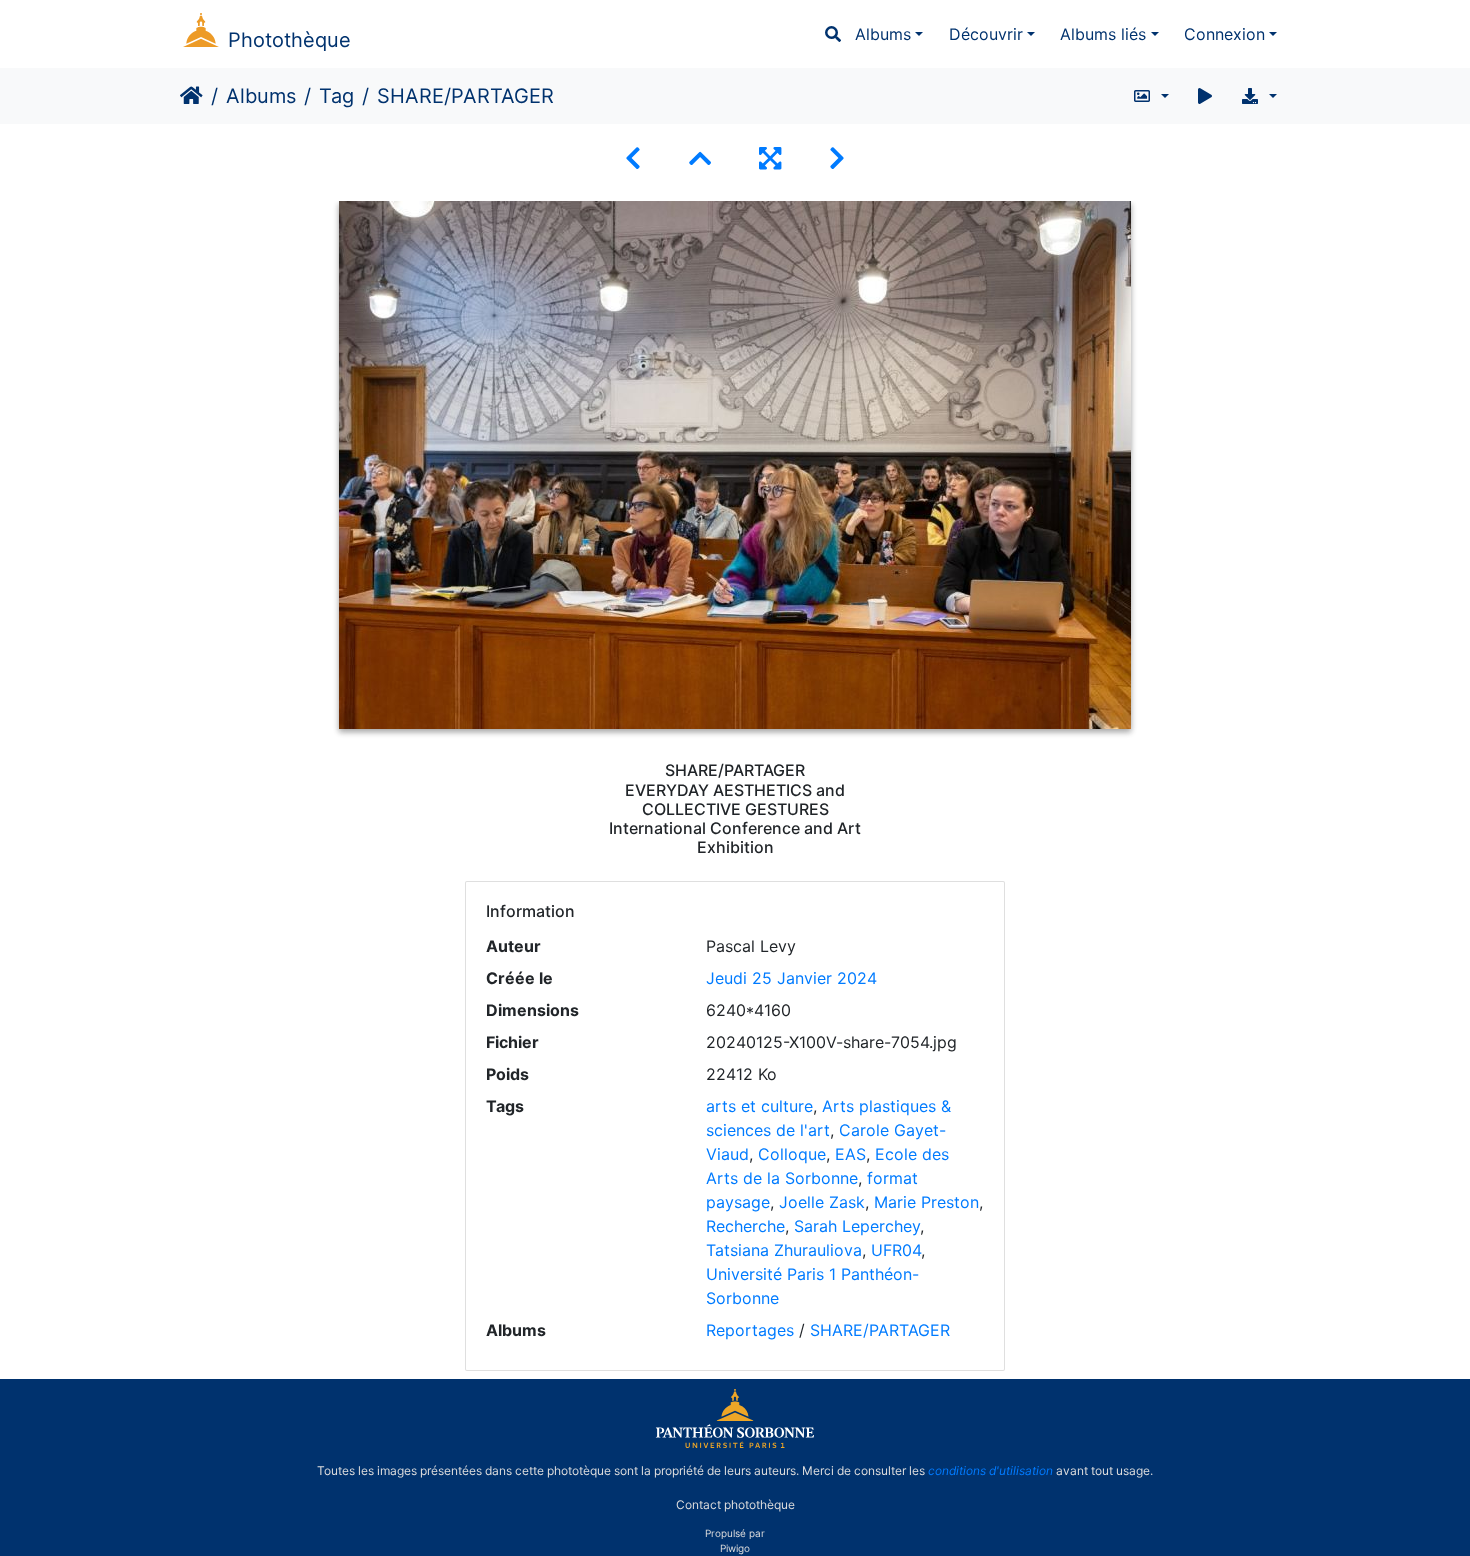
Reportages (750, 1330)
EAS (850, 1154)
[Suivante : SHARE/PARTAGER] (837, 158)
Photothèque (289, 40)
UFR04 (896, 1250)
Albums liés (1103, 34)
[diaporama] (1205, 96)
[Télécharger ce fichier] (1258, 96)
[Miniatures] (700, 158)
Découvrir (986, 34)
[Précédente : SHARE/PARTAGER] (633, 158)
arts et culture (759, 1106)
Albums (883, 34)
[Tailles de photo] (1150, 96)
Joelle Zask (822, 1202)
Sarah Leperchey (857, 1226)
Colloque (792, 1154)
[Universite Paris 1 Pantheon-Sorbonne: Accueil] (735, 1444)
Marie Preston (926, 1202)
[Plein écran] (770, 158)
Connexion (1224, 34)
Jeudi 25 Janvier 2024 (791, 978)
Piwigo (735, 1548)
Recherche (745, 1226)
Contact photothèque (735, 1504)
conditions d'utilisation (990, 1470)
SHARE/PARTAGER (880, 1330)
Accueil (191, 96)
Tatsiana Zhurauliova (784, 1250)
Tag (336, 96)
